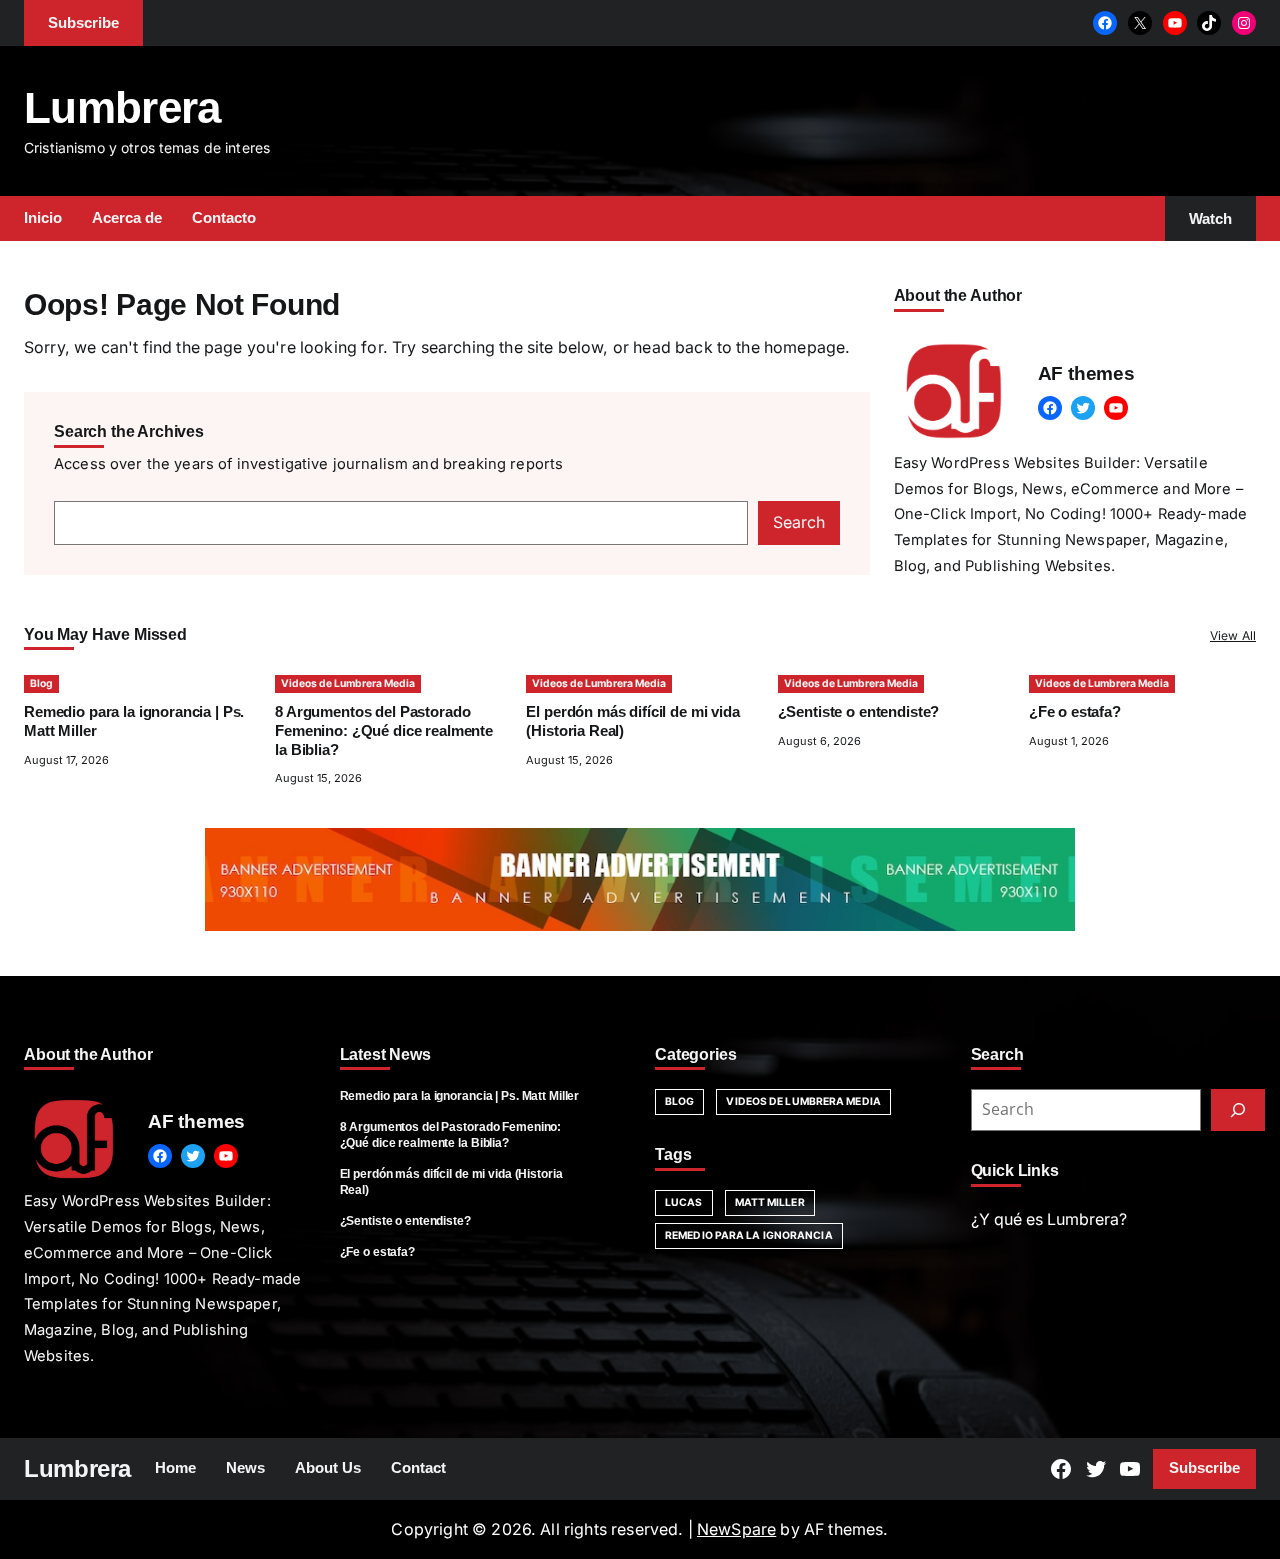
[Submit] (1238, 1110)
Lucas (684, 1202)
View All (1233, 635)
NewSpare (736, 1529)
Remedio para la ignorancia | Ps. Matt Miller (460, 1096)
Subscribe (1204, 1468)
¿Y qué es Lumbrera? (1049, 1219)
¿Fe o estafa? (1075, 712)
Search (799, 522)
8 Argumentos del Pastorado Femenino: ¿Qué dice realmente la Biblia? (384, 731)
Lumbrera (122, 107)
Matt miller (770, 1202)
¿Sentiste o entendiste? (859, 712)
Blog (41, 683)
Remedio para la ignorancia (749, 1235)
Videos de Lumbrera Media (348, 683)
